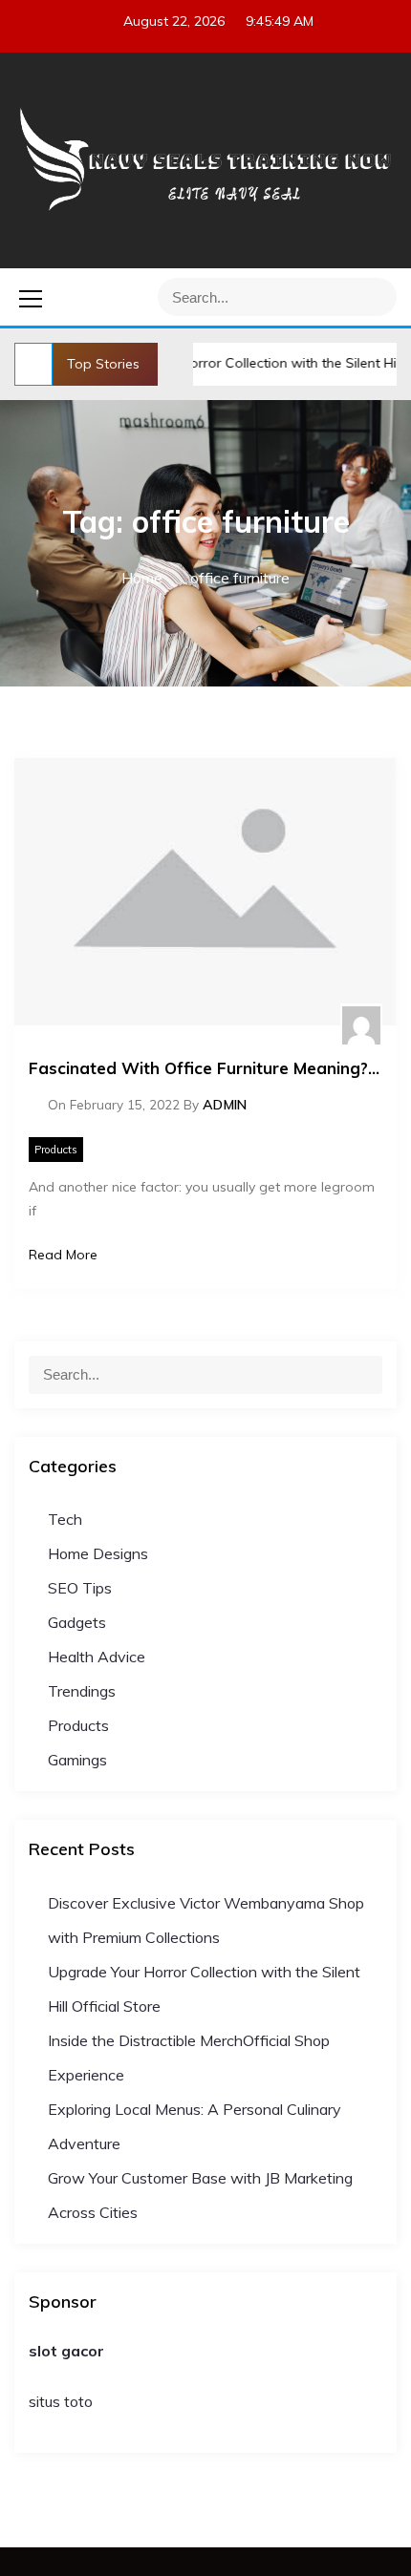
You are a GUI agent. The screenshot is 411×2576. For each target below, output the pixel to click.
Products (56, 1150)
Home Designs (98, 1553)
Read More (63, 1255)
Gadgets (77, 1622)
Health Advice (97, 1657)
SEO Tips (80, 1588)
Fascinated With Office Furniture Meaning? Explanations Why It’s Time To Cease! (205, 1068)
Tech (65, 1519)
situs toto (61, 2401)
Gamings (77, 1760)
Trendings (82, 1691)
